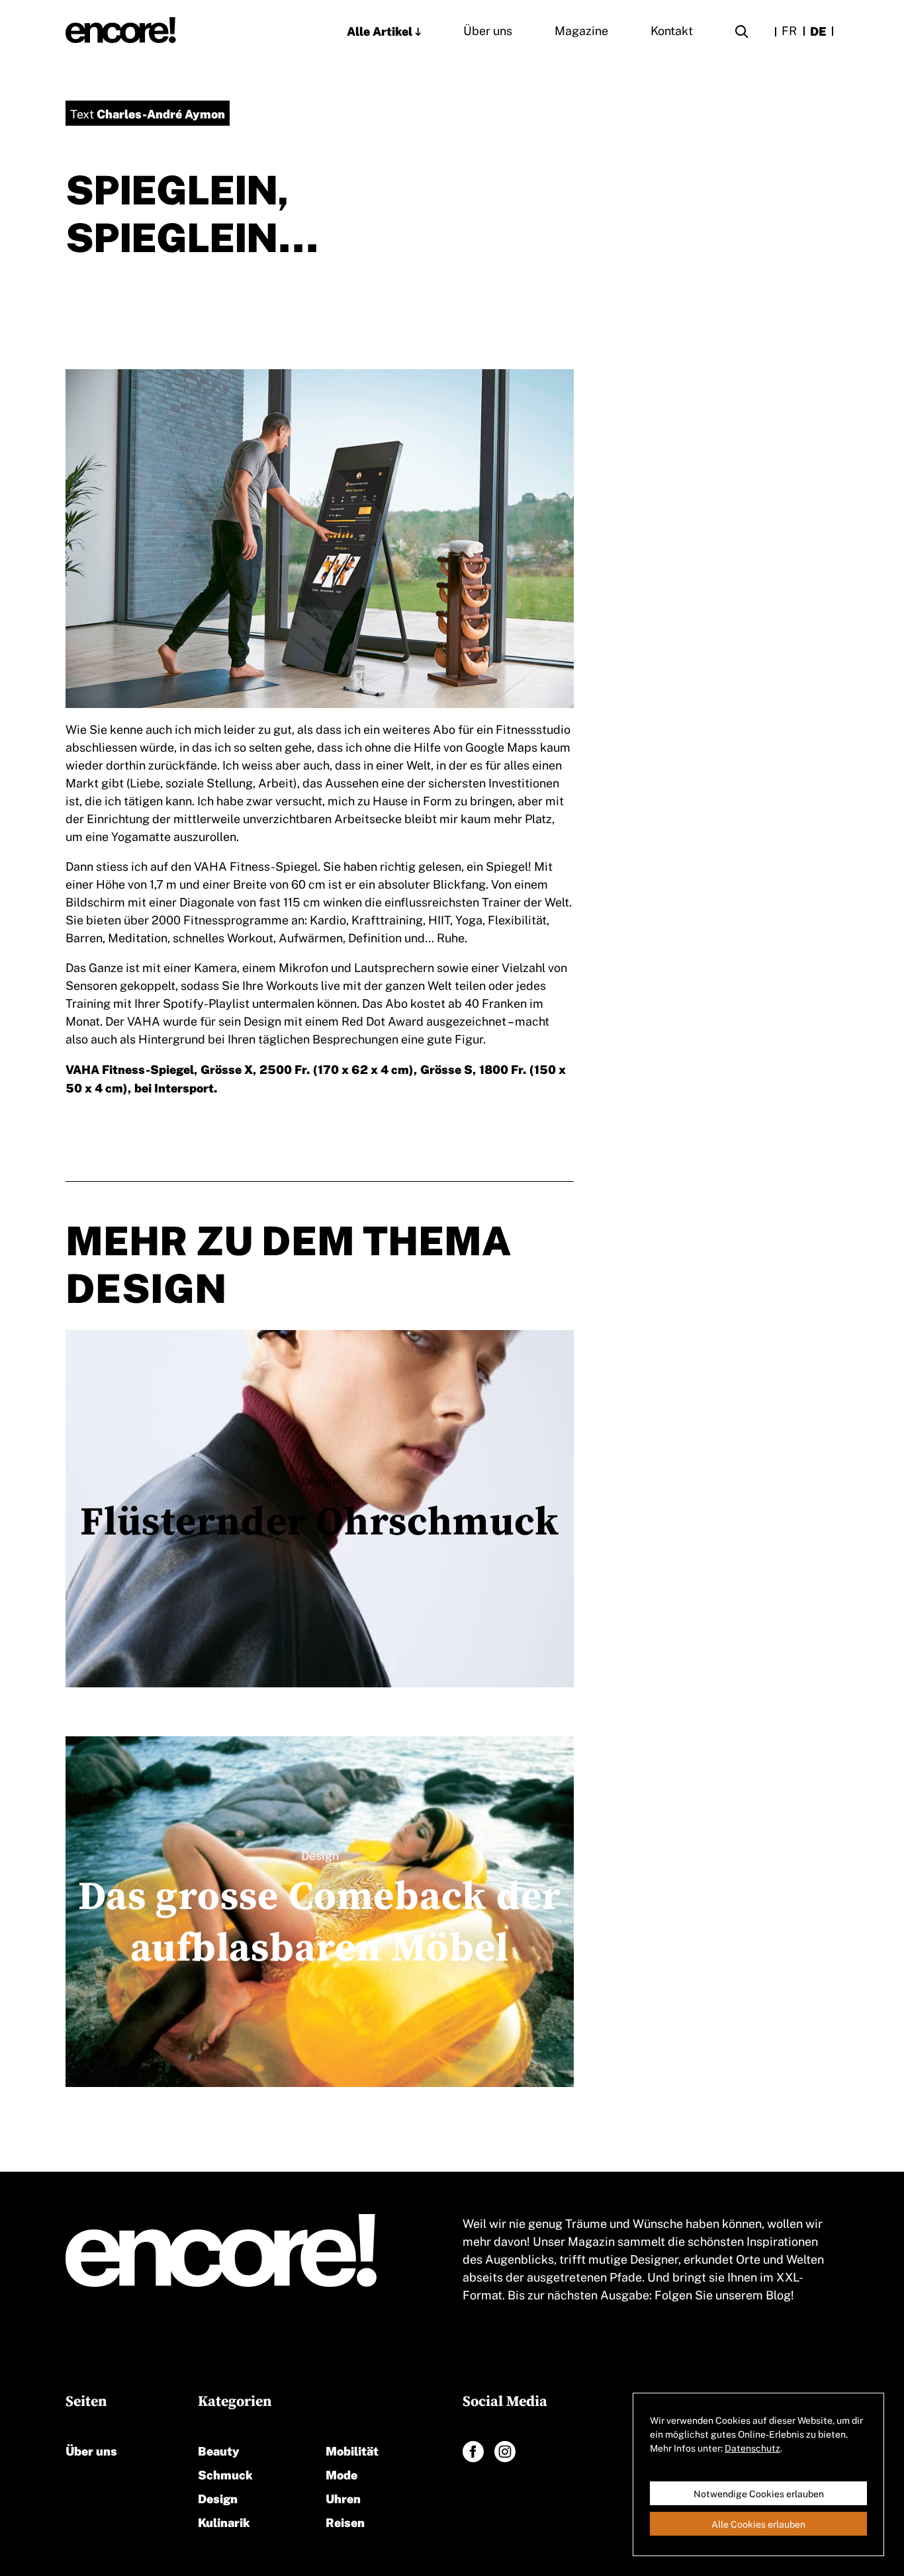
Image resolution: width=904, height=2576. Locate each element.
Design (218, 2498)
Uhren (343, 2498)
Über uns (488, 30)
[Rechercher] (742, 33)
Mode (341, 2474)
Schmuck (225, 2474)
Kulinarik (224, 2521)
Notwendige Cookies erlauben (759, 2493)
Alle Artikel (380, 30)
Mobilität (352, 2450)
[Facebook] (473, 2452)
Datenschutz (752, 2448)
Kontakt (672, 30)
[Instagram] (505, 2452)
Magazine (581, 30)
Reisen (345, 2521)
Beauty (219, 2450)
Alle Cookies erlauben (758, 2524)
